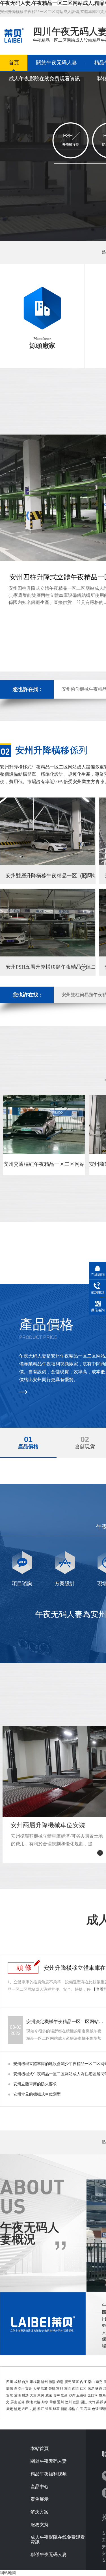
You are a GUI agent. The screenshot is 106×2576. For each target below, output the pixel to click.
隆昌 (64, 2395)
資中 (57, 2395)
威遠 (49, 2395)
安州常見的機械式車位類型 (37, 2094)
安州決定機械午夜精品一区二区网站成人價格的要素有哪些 (66, 2022)
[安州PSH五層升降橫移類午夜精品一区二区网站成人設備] (48, 955)
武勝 (37, 2402)
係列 (51, 750)
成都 (18, 2382)
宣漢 (76, 2402)
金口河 (93, 2395)
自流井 (19, 2389)
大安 (36, 2389)
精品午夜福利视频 (49, 2474)
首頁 (14, 63)
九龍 (33, 2409)
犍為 (102, 2395)
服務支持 (40, 2525)
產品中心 (40, 2487)
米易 (91, 2389)
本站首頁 (40, 2449)
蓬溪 (18, 2395)
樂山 (91, 2382)
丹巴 (25, 2409)
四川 (10, 2382)
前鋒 (21, 2402)
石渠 (87, 2409)
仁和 (83, 2389)
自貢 (25, 2382)
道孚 (49, 2409)
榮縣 (52, 2389)
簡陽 (10, 2389)
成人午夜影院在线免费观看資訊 (44, 79)
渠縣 (99, 2402)
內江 (83, 2382)
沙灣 (72, 2395)
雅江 (41, 2409)
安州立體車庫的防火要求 (35, 2084)
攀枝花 (35, 2382)
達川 (68, 2402)
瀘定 (18, 2409)
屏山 (14, 2402)
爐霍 (56, 2409)
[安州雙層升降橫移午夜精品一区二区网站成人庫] (48, 864)
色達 (95, 2409)
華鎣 (53, 2402)
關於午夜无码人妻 (57, 63)
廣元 (68, 2382)
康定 (10, 2409)
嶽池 (29, 2402)
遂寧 (75, 2382)
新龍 (64, 2409)
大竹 (92, 2402)
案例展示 (40, 2499)
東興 (41, 2395)
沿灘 (44, 2389)
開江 (84, 2402)
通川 (60, 2402)
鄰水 (45, 2402)
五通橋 (81, 2395)
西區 (75, 2389)
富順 (60, 2389)
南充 (99, 2382)
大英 (33, 2395)
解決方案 (40, 2512)
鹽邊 (99, 2389)
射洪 (25, 2395)
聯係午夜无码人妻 (49, 2555)
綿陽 (60, 2382)
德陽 (52, 2382)
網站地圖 (8, 2573)
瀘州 (44, 2382)
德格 (72, 2409)
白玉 (80, 2409)
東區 (68, 2389)
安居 (10, 2395)
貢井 (29, 2389)
